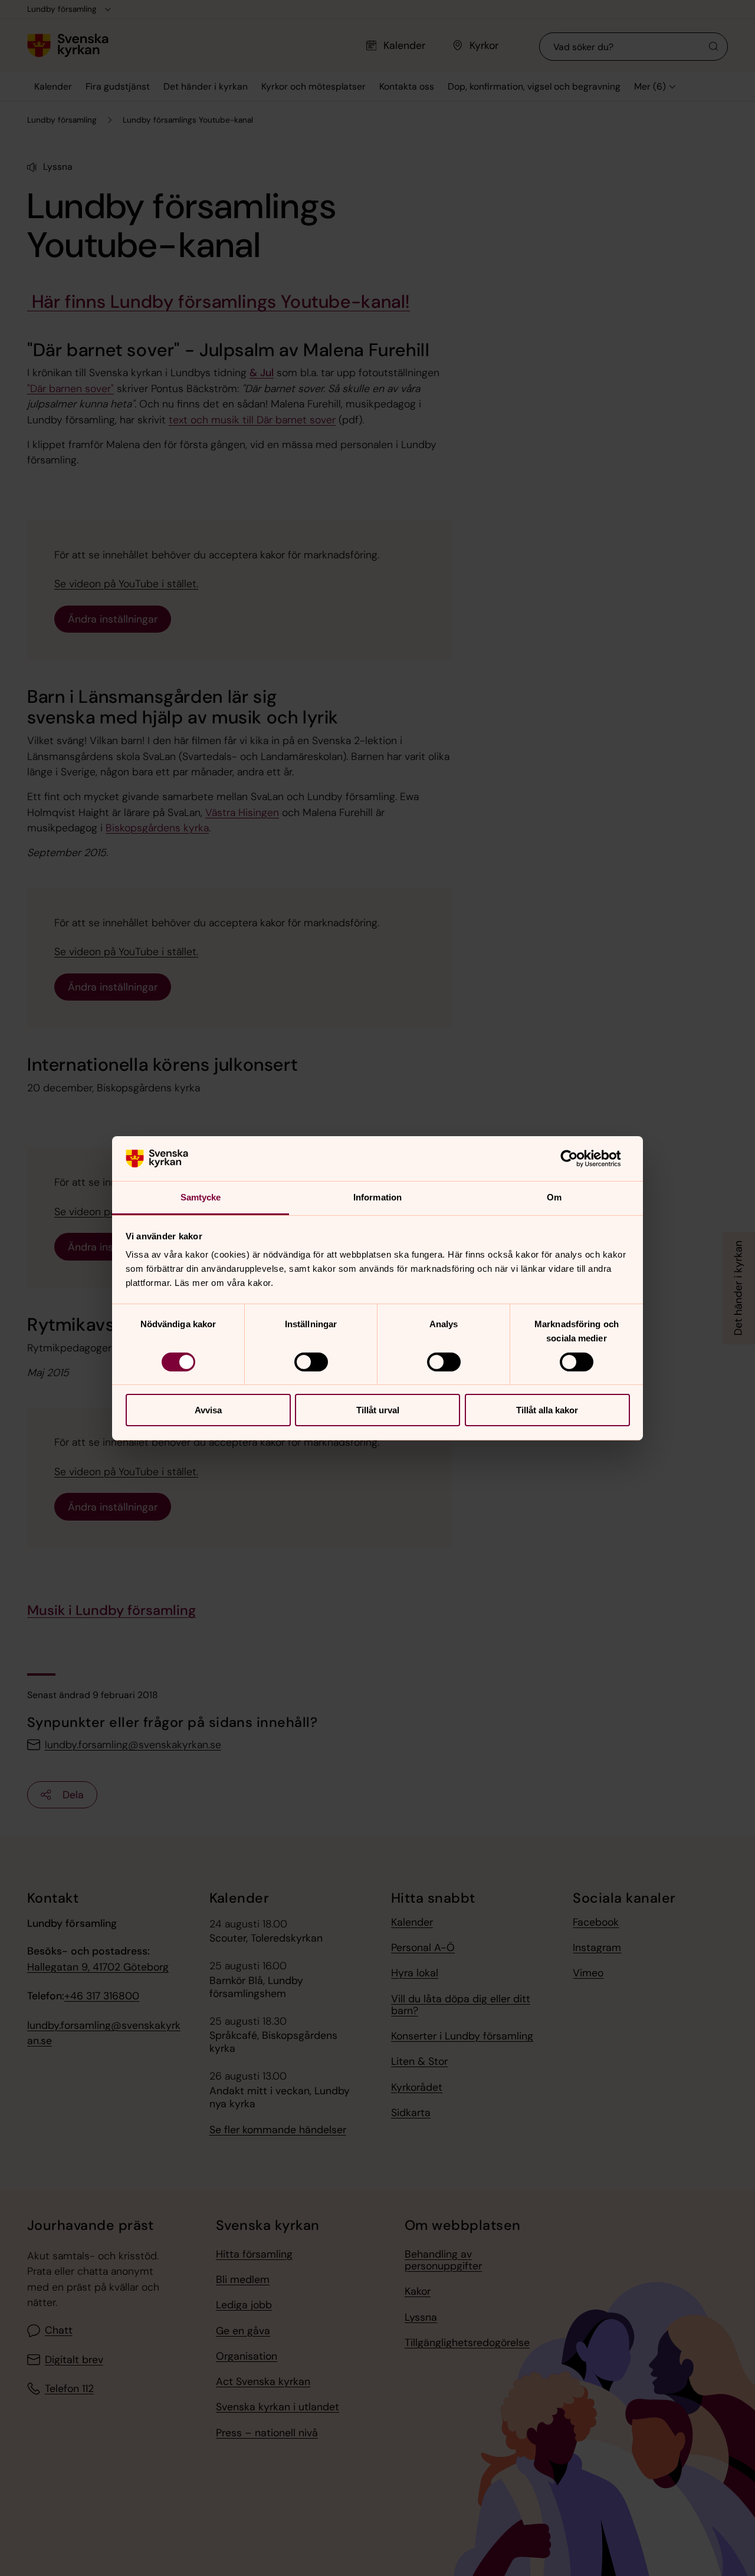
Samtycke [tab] (201, 1197)
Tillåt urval (378, 1410)
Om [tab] (554, 1197)
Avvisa (208, 1410)
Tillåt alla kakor (547, 1410)
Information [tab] (377, 1197)
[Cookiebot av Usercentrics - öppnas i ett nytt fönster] (578, 1159)
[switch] (311, 1362)
